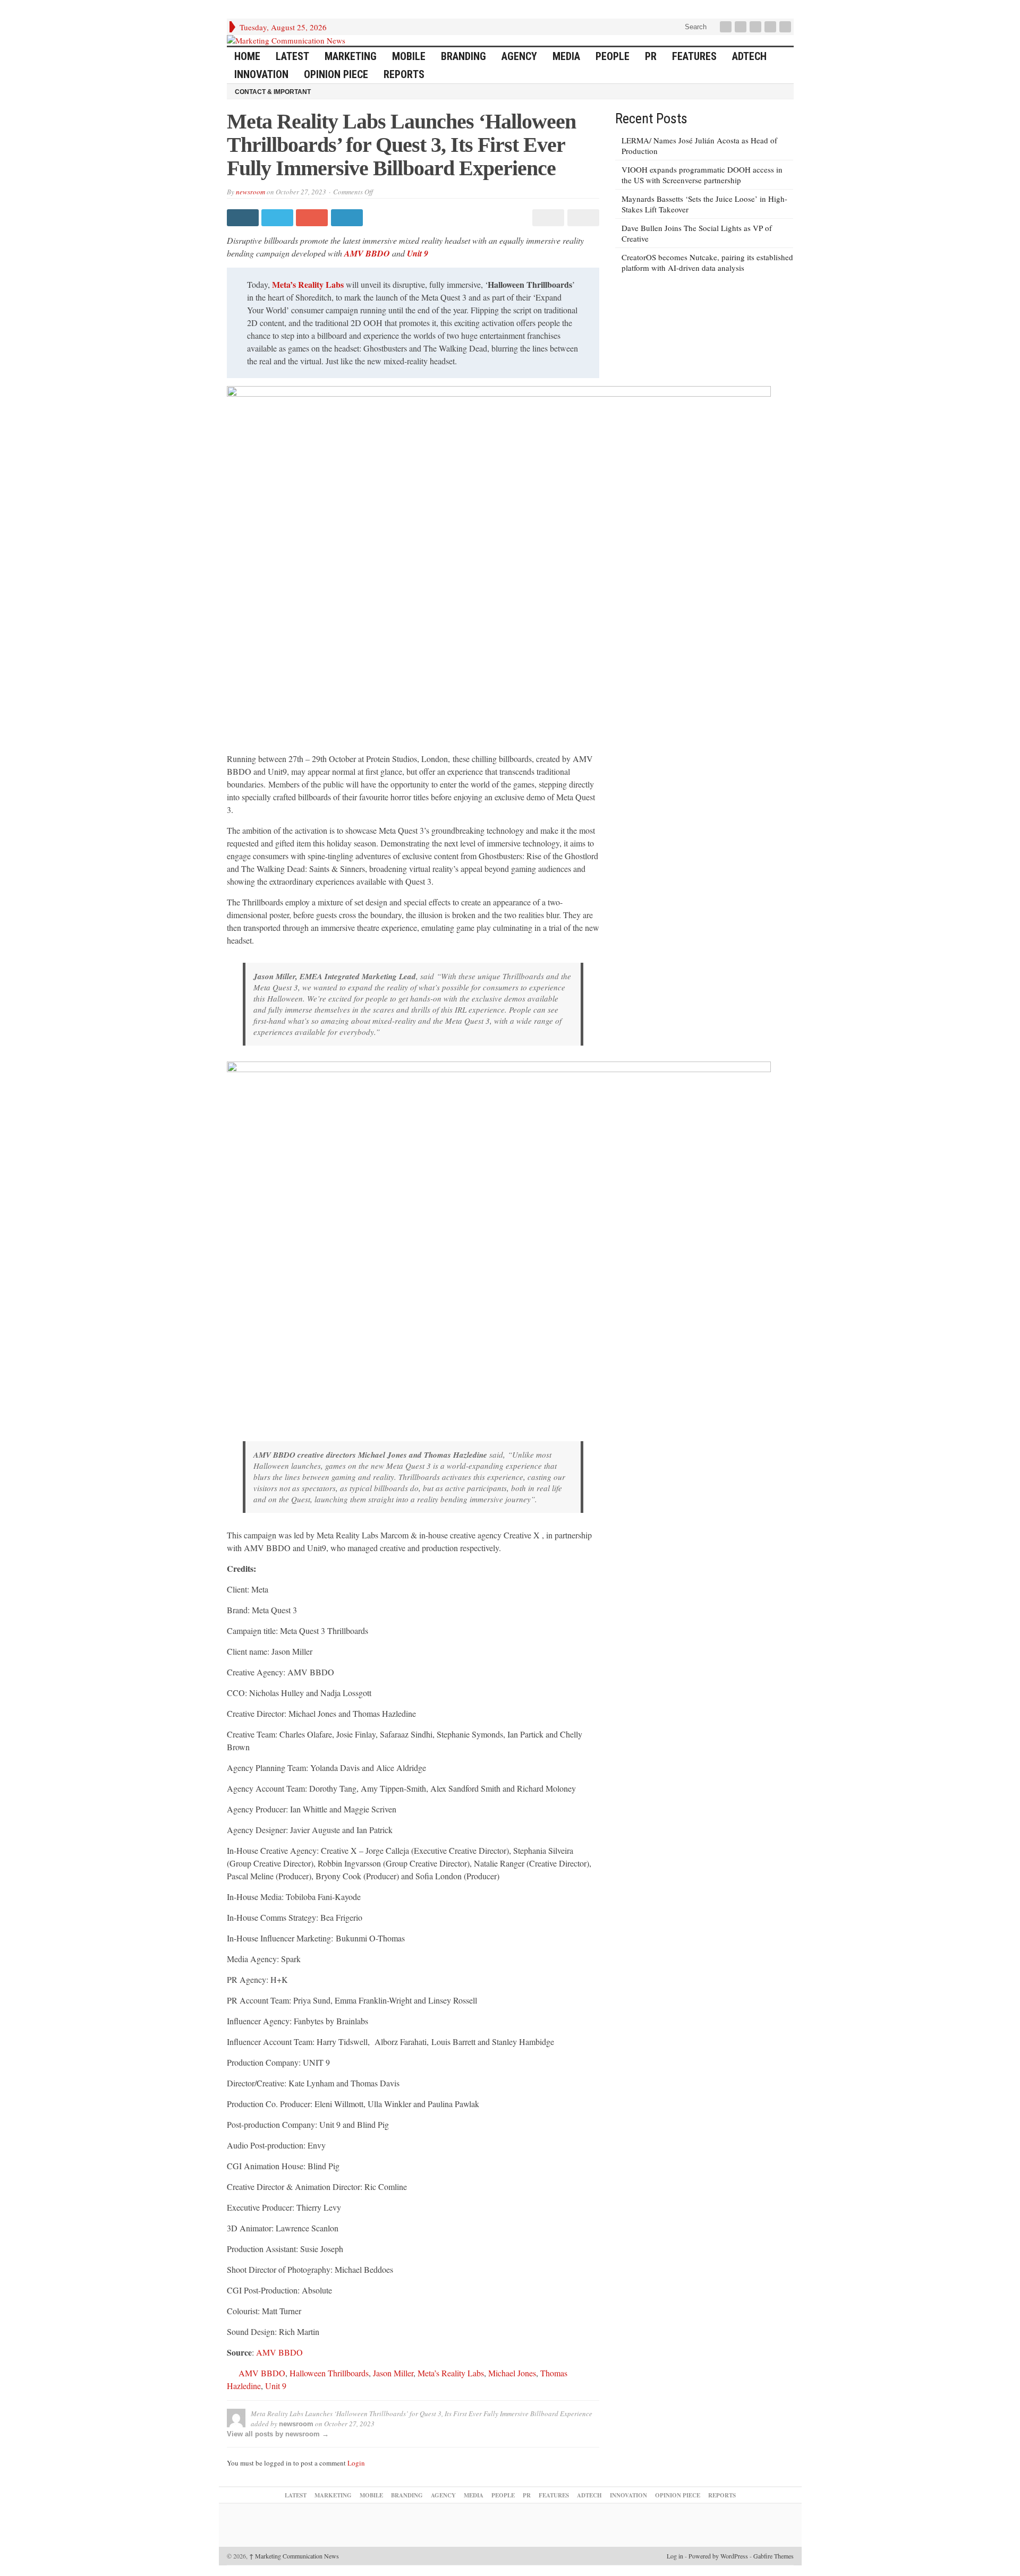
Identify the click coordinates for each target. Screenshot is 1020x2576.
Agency (519, 56)
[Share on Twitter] (279, 218)
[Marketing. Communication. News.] (510, 40)
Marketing (351, 56)
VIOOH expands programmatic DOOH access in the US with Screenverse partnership (702, 175)
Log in (675, 2556)
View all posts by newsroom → (278, 2434)
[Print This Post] (547, 218)
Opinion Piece (336, 74)
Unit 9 (418, 253)
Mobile (409, 56)
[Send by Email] (581, 218)
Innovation (261, 74)
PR (651, 56)
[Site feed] (786, 27)
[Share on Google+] (313, 218)
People (613, 56)
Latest (292, 56)
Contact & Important (273, 92)
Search (695, 27)
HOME (247, 56)
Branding (464, 56)
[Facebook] (727, 27)
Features (694, 56)
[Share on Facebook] (244, 218)
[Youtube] (771, 27)
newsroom (250, 192)
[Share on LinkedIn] (348, 218)
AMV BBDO (366, 253)
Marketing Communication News (294, 2556)
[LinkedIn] (756, 27)
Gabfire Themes (773, 2556)
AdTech (749, 56)
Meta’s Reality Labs (308, 284)
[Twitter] (742, 27)
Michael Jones (512, 2373)
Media (566, 56)
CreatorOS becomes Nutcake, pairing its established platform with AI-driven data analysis (707, 262)
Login (356, 2463)
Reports (404, 74)
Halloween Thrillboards (329, 2373)
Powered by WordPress (718, 2556)
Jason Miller (393, 2373)
